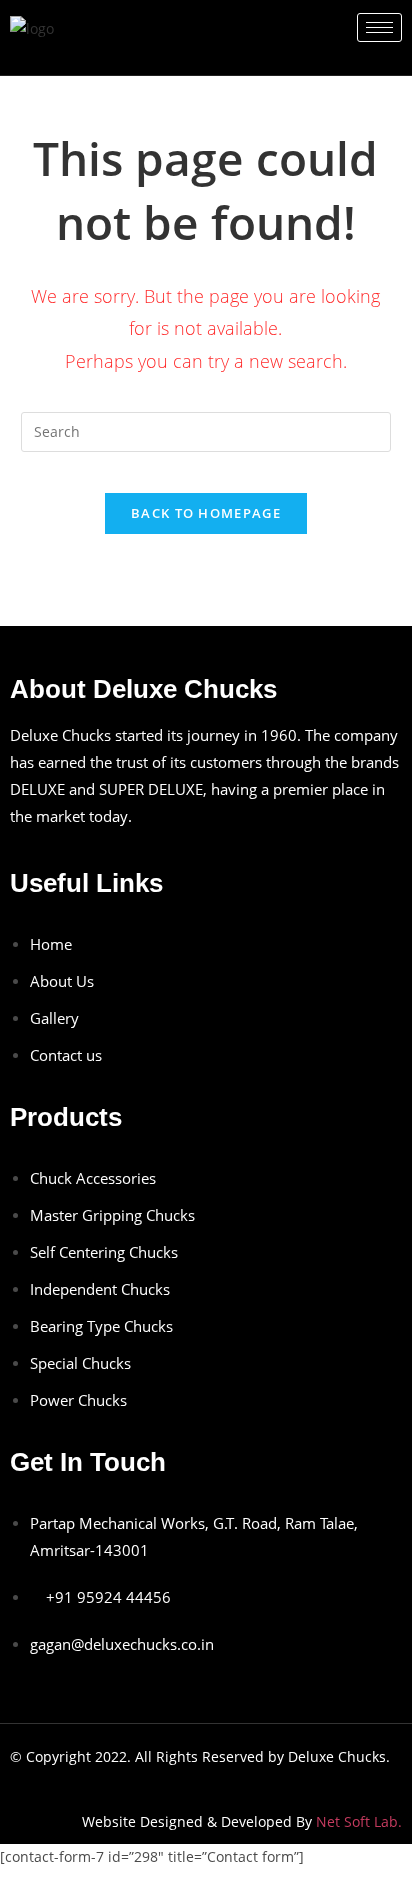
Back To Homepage (206, 513)
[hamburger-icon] (379, 27)
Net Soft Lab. (359, 1821)
